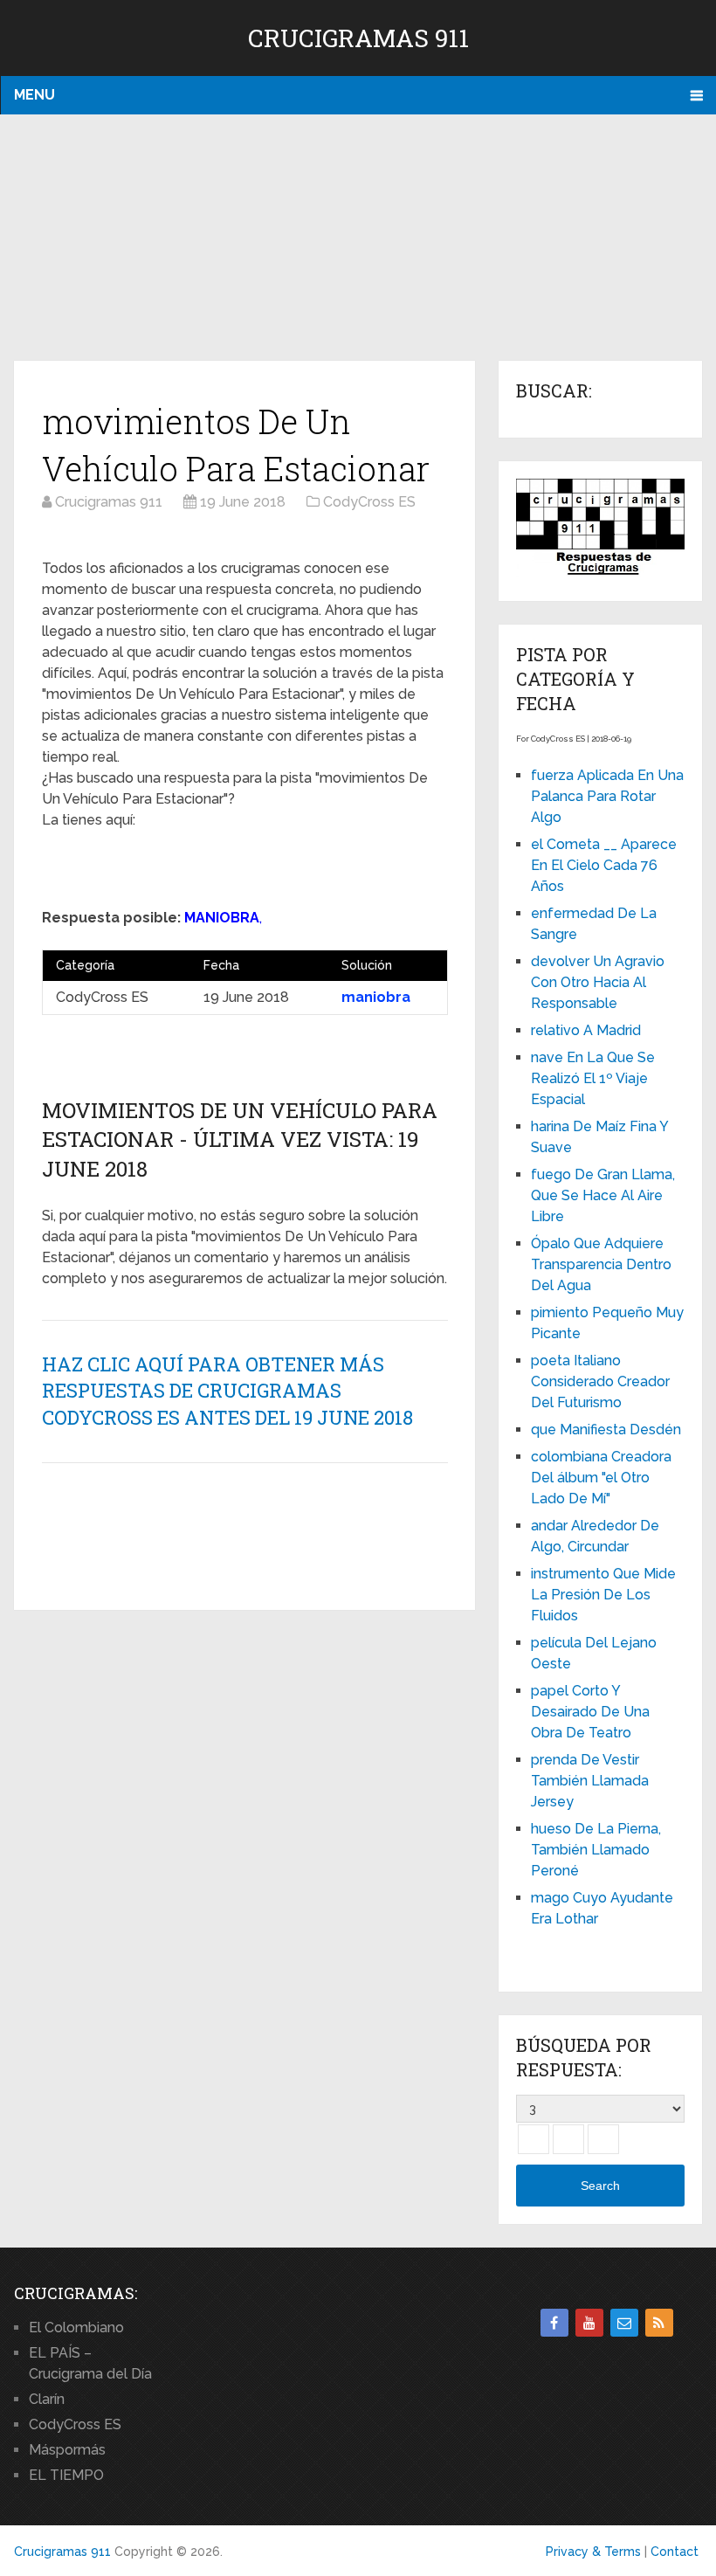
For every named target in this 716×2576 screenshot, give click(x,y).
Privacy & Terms (593, 2552)
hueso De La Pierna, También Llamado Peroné (596, 1850)
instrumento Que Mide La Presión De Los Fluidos (603, 1595)
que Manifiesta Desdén (606, 1430)
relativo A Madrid (586, 1030)
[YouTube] (589, 2323)
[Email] (624, 2323)
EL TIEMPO (66, 2475)
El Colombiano (76, 2327)
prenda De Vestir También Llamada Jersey (590, 1781)
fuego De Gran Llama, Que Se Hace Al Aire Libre (603, 1195)
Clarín (47, 2399)
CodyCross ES (75, 2424)
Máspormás (67, 2450)
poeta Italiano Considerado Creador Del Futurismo (600, 1381)
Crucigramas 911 (358, 38)
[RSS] (659, 2323)
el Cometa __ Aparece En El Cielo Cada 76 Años (604, 865)
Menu (34, 95)
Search (600, 2186)
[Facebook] (554, 2323)
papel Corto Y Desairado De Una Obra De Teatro (590, 1712)
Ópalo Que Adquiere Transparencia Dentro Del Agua (601, 1264)
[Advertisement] (358, 238)
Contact (675, 2552)
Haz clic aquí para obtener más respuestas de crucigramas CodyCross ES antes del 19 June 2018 (227, 1391)
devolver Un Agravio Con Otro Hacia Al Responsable (598, 982)
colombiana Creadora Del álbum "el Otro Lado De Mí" (601, 1478)
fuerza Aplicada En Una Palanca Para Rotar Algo (607, 796)
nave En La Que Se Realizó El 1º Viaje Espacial (593, 1078)
